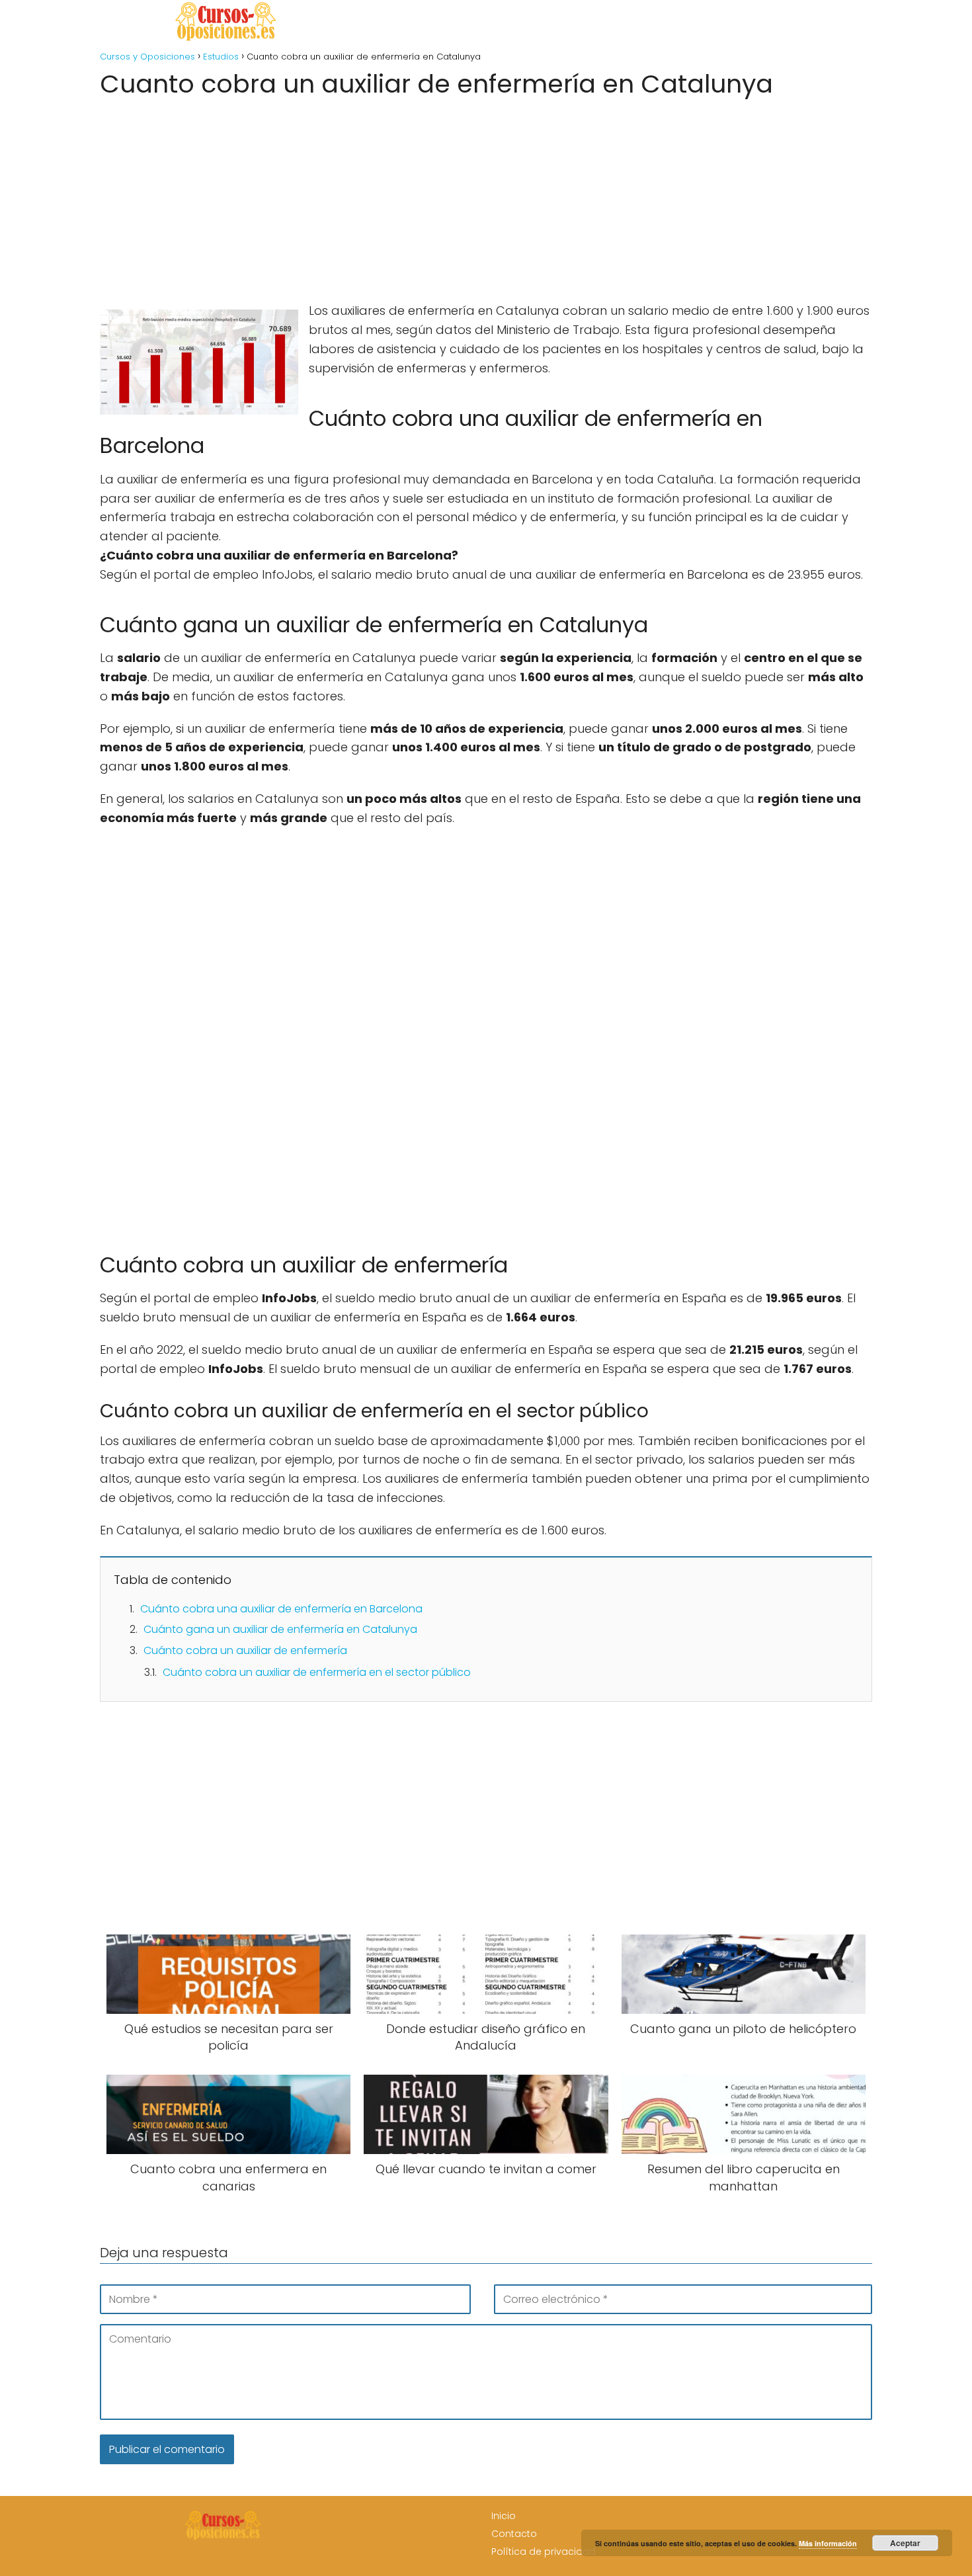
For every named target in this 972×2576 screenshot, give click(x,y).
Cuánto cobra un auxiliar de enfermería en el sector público (317, 1672)
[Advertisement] (486, 196)
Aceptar (905, 2543)
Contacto (514, 2534)
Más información (828, 2543)
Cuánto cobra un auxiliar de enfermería (245, 1650)
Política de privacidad (544, 2552)
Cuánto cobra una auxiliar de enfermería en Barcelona (281, 1609)
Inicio (504, 2516)
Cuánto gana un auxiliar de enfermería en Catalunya (280, 1629)
